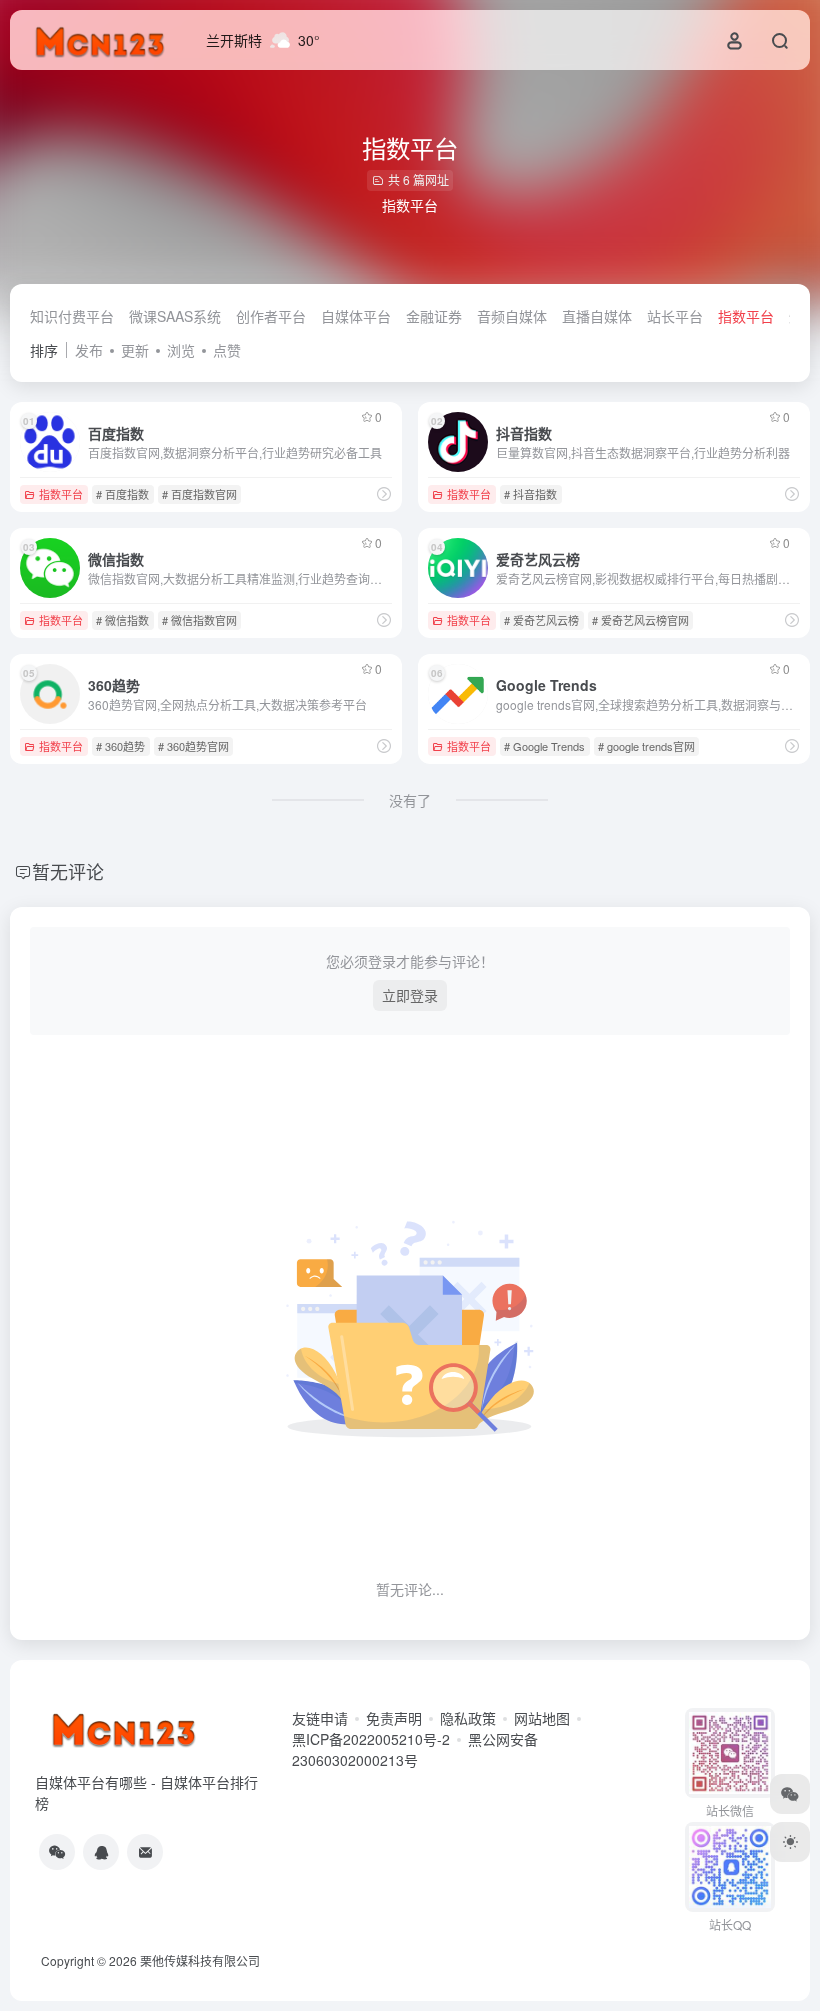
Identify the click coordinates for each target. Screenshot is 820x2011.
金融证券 (434, 316)
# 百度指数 (122, 494)
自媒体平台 (356, 316)
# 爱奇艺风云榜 (541, 620)
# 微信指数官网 (199, 620)
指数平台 (746, 316)
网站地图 (542, 1718)
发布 (89, 350)
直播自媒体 (597, 316)
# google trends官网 (646, 746)
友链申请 (320, 1718)
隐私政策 (468, 1718)
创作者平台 (271, 316)
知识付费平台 (72, 316)
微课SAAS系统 (175, 316)
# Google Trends (544, 746)
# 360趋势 (120, 746)
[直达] (384, 493)
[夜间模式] (790, 1842)
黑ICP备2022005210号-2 (371, 1739)
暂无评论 (68, 871)
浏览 (181, 350)
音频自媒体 (512, 316)
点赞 (227, 350)
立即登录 (410, 995)
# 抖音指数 (530, 494)
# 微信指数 (122, 620)
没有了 (410, 800)
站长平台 (675, 316)
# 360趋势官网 (193, 746)
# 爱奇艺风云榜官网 (640, 620)
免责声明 (394, 1718)
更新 (135, 350)
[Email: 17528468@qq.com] (145, 1852)
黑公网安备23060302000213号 (415, 1749)
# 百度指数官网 (199, 494)
